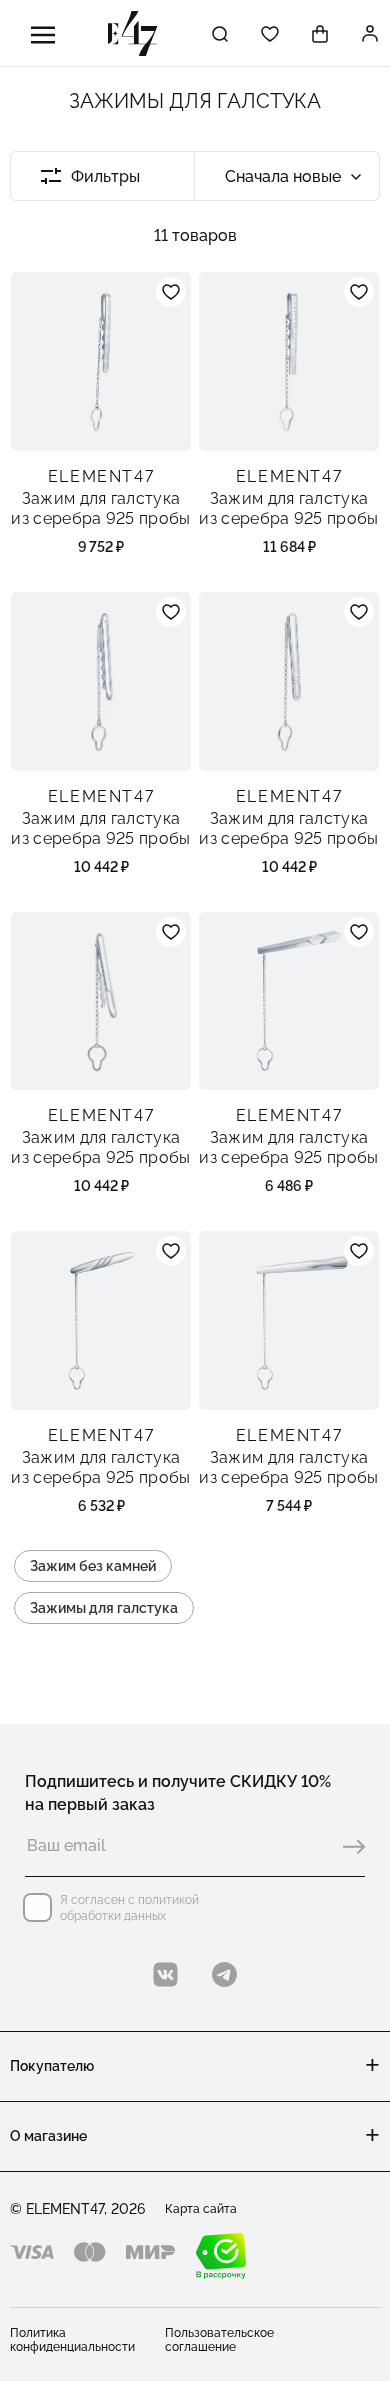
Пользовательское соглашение (219, 2340)
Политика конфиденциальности (72, 2340)
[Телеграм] (224, 1974)
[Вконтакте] (165, 1974)
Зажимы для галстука (104, 1608)
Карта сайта (201, 2209)
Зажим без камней (93, 1566)
